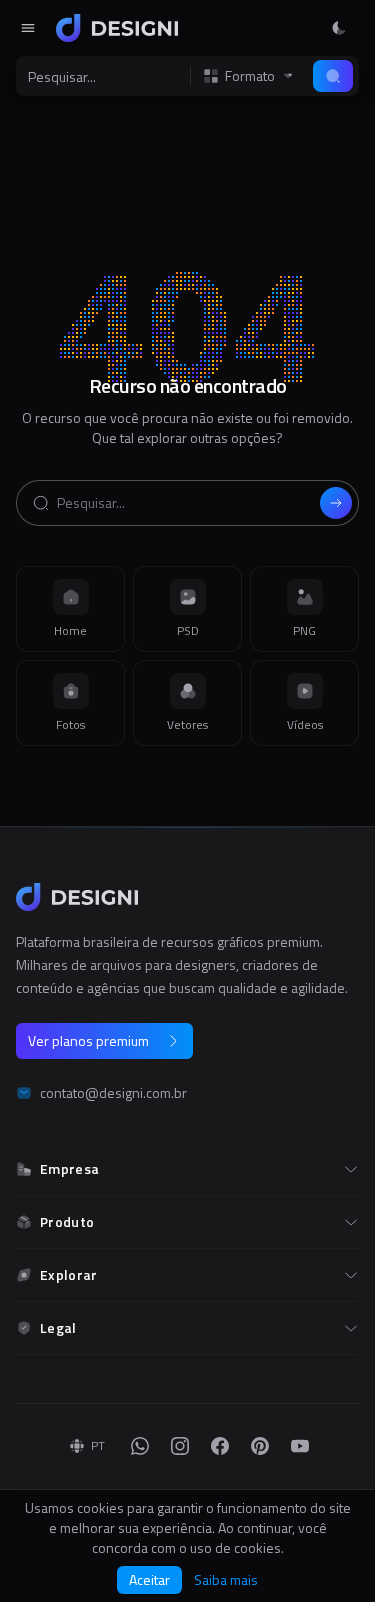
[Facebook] (220, 1446)
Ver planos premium (88, 1040)
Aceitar (149, 1579)
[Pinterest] (260, 1446)
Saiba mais (226, 1580)
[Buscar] (333, 76)
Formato (250, 76)
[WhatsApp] (140, 1446)
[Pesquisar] (336, 503)
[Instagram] (180, 1446)
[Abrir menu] (28, 28)
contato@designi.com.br (113, 1093)
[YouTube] (300, 1446)
